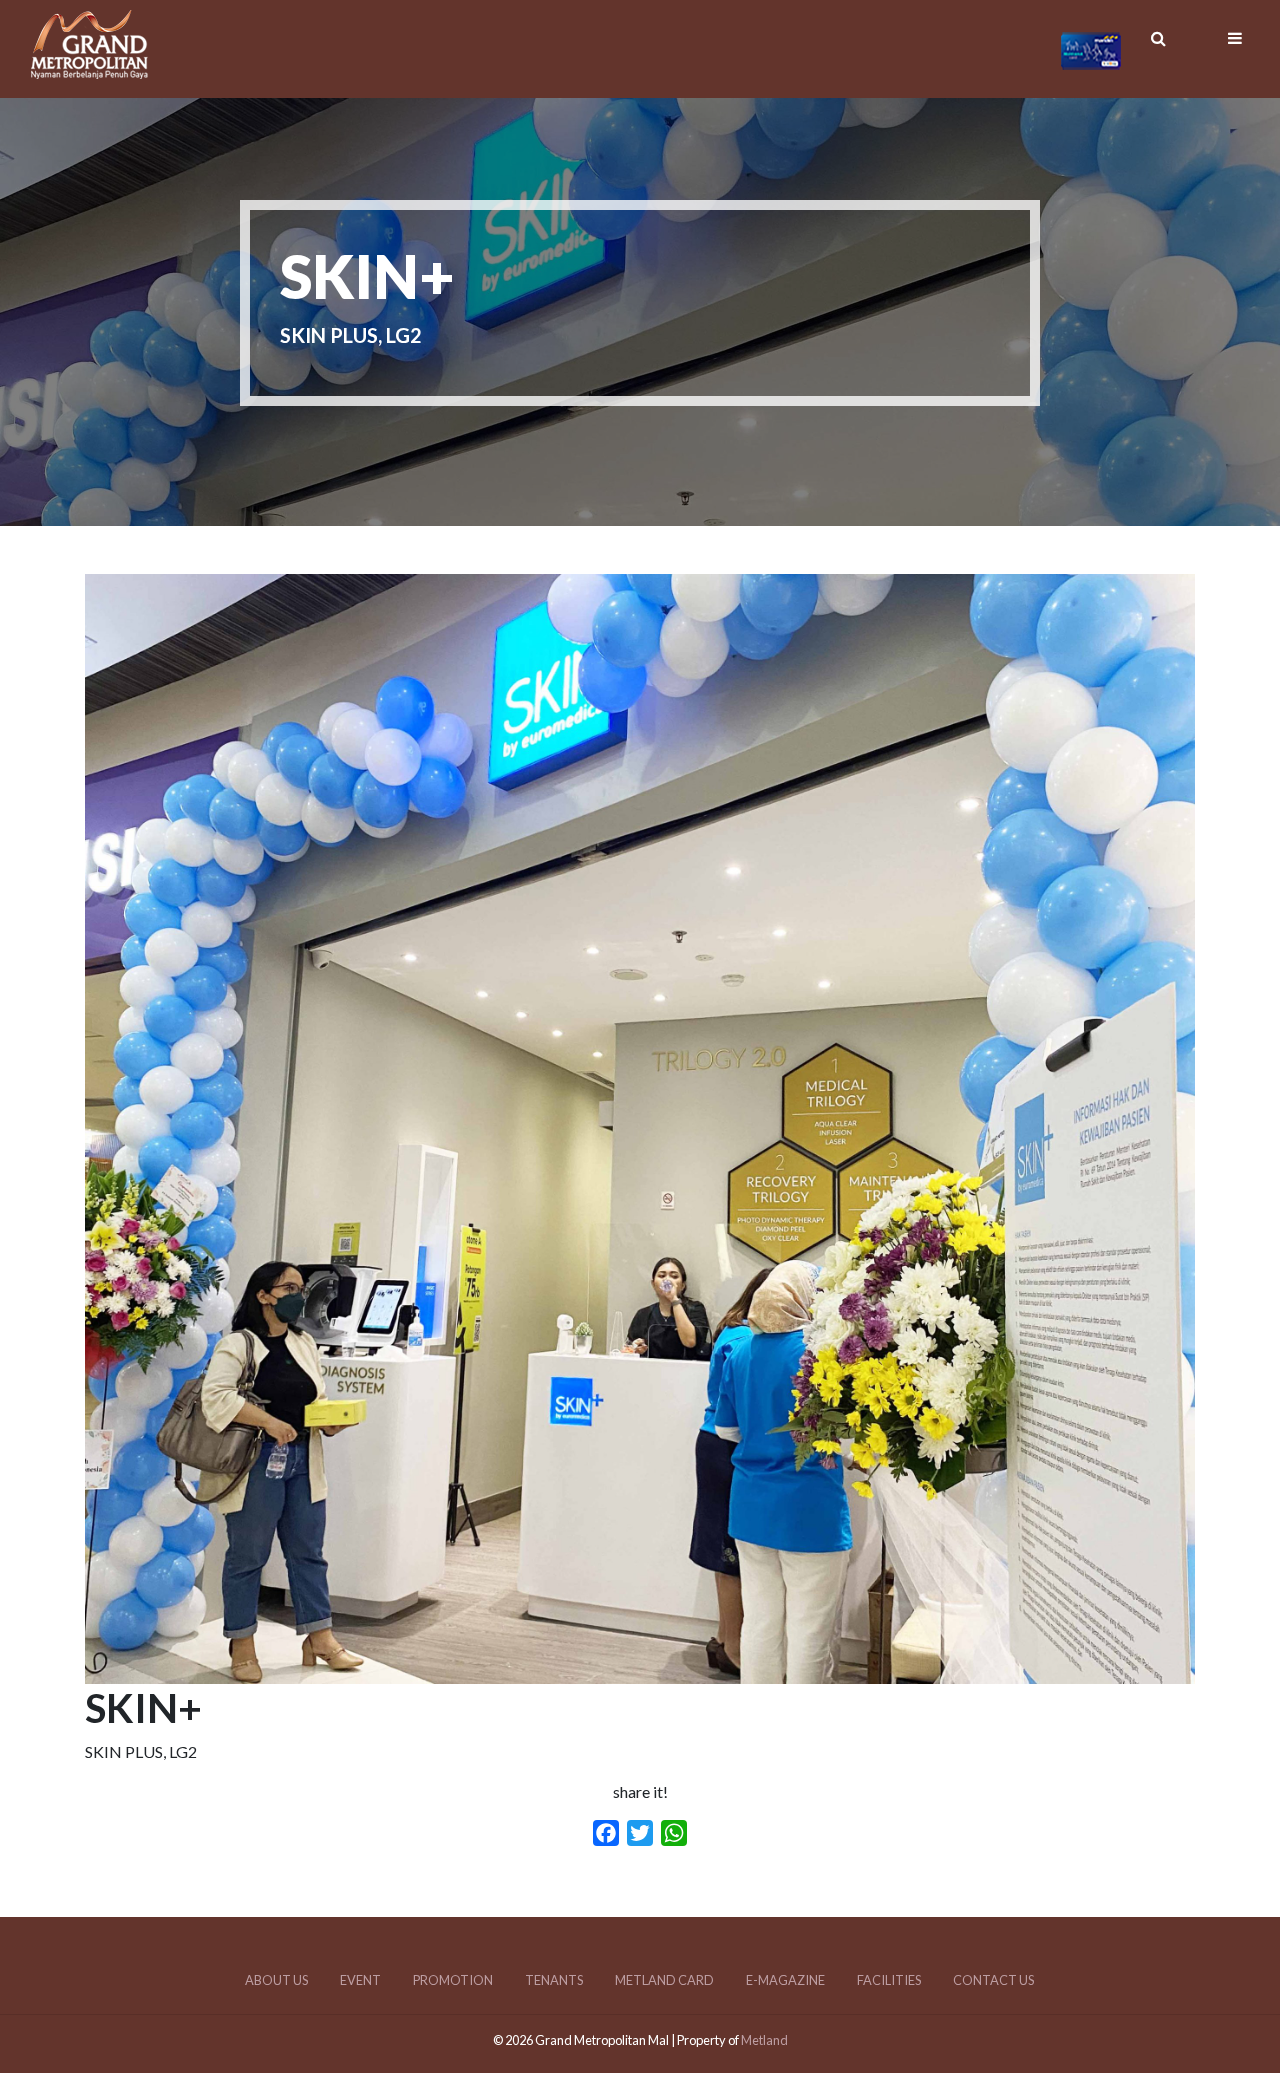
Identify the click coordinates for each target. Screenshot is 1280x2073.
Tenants (554, 1980)
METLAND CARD (664, 1980)
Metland (764, 2040)
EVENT (360, 1980)
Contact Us (993, 1980)
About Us (276, 1980)
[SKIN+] (640, 1671)
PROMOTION (453, 1980)
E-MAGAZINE (785, 1980)
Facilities (889, 1980)
